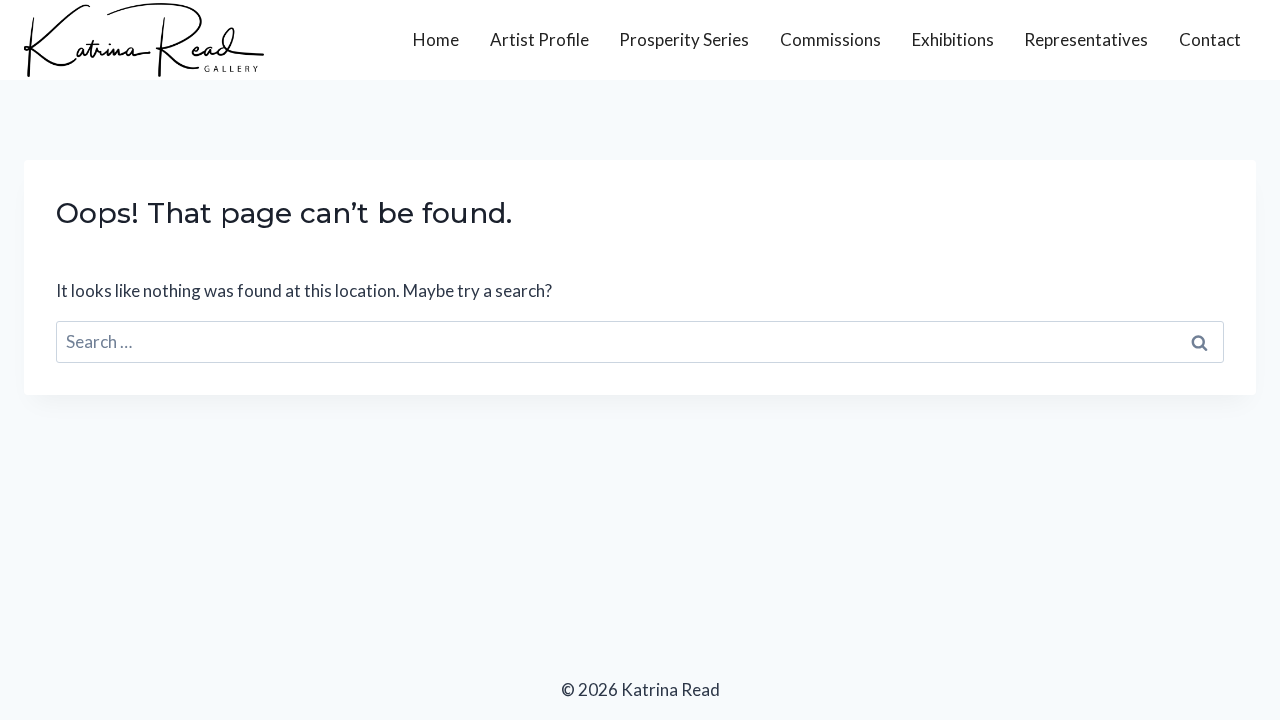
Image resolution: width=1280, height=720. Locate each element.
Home (436, 39)
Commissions (830, 39)
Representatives (1086, 39)
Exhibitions (953, 39)
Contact (1210, 39)
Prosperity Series (684, 39)
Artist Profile (539, 39)
